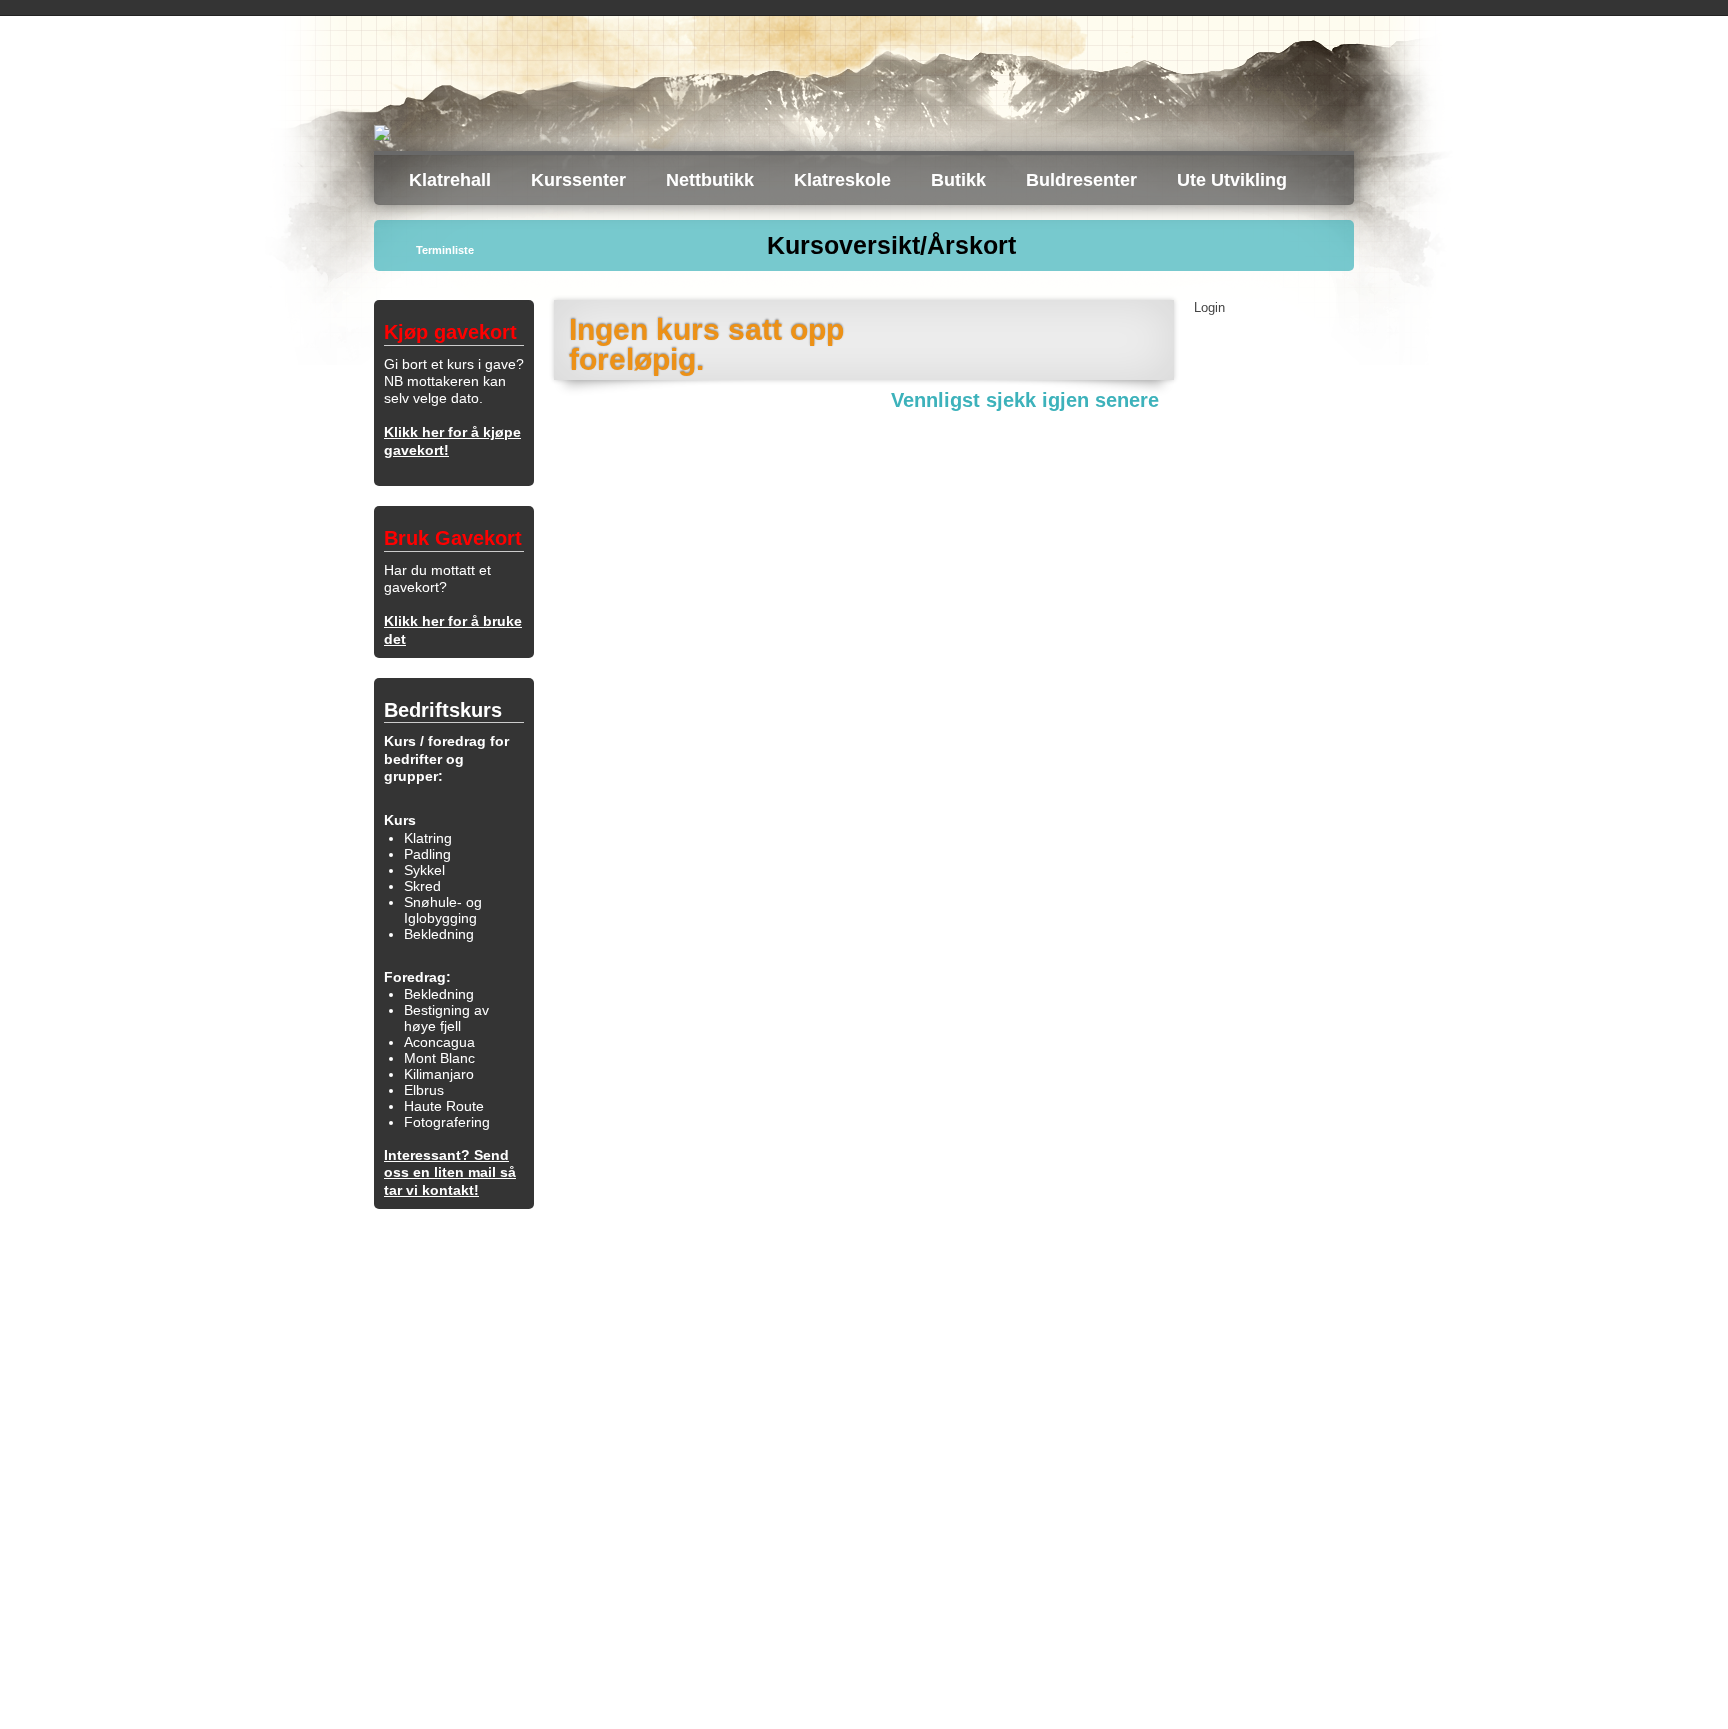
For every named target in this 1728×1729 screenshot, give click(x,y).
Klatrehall (450, 180)
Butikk (958, 180)
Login (1209, 307)
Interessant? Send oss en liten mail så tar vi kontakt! (450, 1172)
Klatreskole (842, 180)
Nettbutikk (710, 180)
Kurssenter (578, 180)
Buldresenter (1081, 180)
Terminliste (445, 250)
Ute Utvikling (1232, 180)
